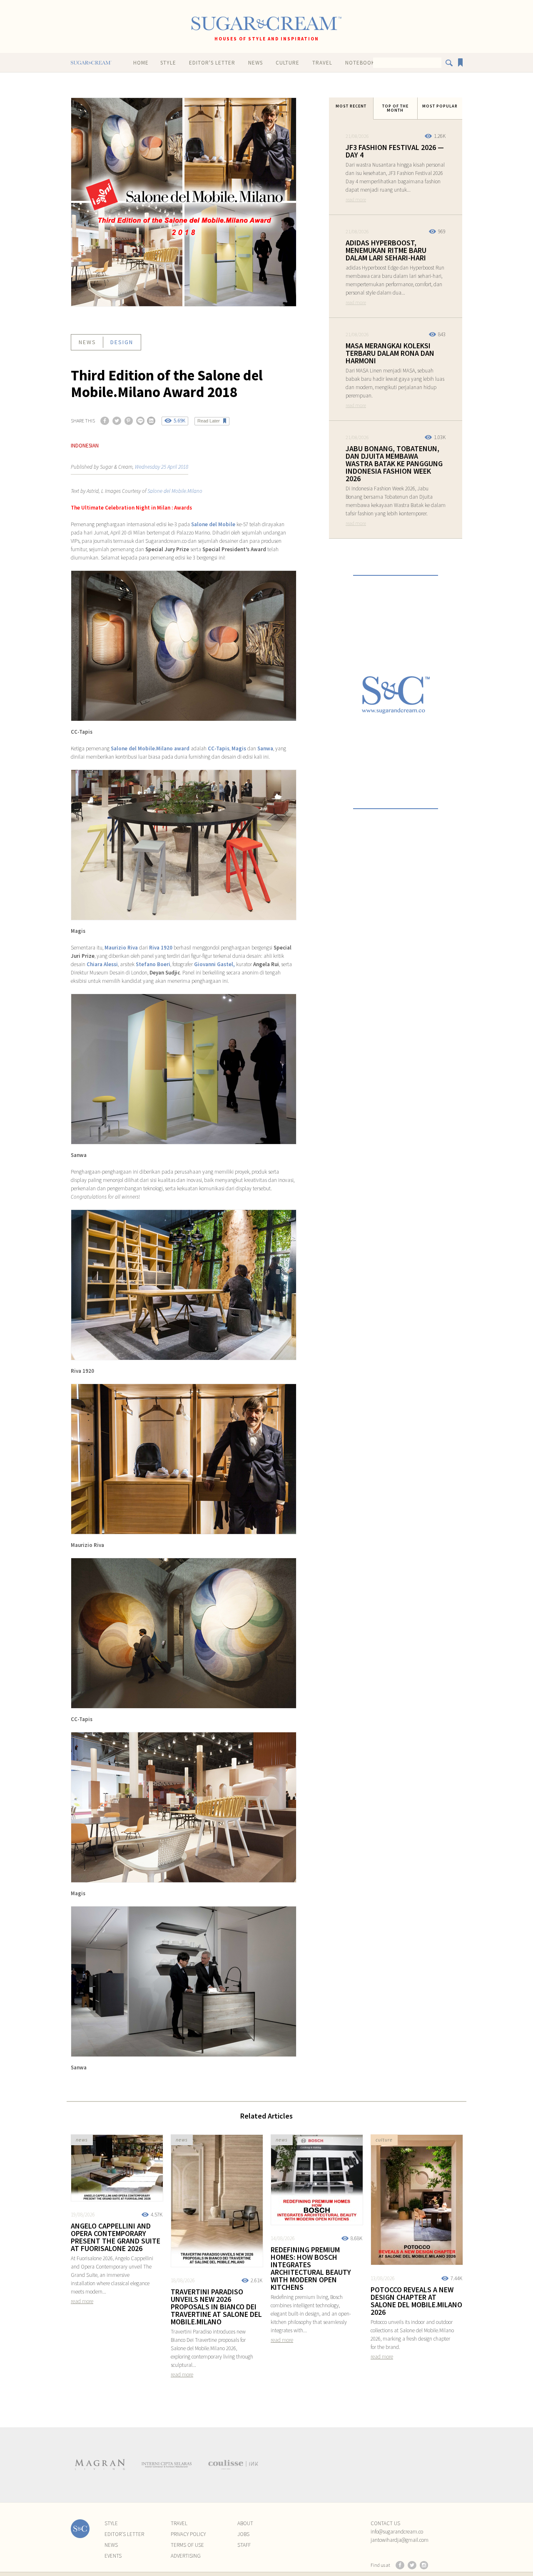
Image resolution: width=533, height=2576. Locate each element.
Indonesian (85, 446)
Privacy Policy (188, 2534)
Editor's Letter (212, 63)
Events (113, 2556)
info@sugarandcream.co (397, 2532)
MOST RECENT (351, 106)
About (245, 2523)
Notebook (360, 63)
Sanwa (265, 748)
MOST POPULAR (440, 106)
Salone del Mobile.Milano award (150, 748)
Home (141, 63)
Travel (322, 63)
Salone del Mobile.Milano (175, 491)
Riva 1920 (161, 948)
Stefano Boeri (153, 964)
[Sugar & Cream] (266, 24)
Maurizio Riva (121, 948)
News (255, 63)
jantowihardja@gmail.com (400, 2540)
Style (168, 63)
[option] (100, 2465)
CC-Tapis (219, 748)
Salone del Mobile (213, 524)
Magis (239, 748)
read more (356, 199)
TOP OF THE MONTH (395, 108)
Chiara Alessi (102, 964)
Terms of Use (187, 2545)
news (87, 342)
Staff (244, 2545)
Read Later (209, 421)
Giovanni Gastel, (214, 964)
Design (122, 342)
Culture (288, 63)
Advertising (186, 2556)
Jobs (243, 2534)
